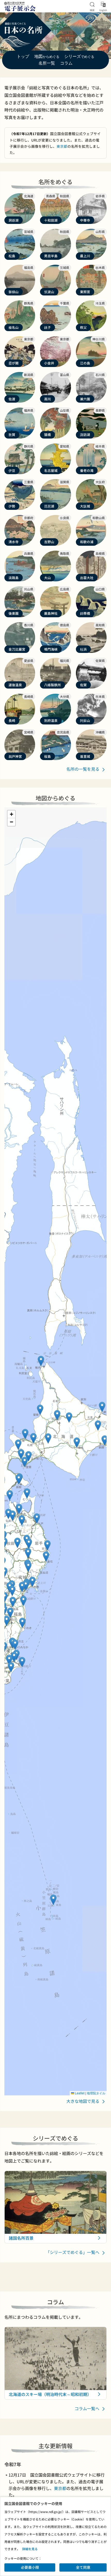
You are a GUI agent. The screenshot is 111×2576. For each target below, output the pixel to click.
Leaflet (79, 2093)
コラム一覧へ (88, 2408)
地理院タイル (96, 2093)
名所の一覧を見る (83, 769)
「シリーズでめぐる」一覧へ (73, 2252)
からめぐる (47, 57)
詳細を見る (30, 2549)
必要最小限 (30, 2567)
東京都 (62, 146)
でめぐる (79, 57)
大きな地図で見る (83, 2101)
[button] (33, 1438)
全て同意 (83, 2567)
